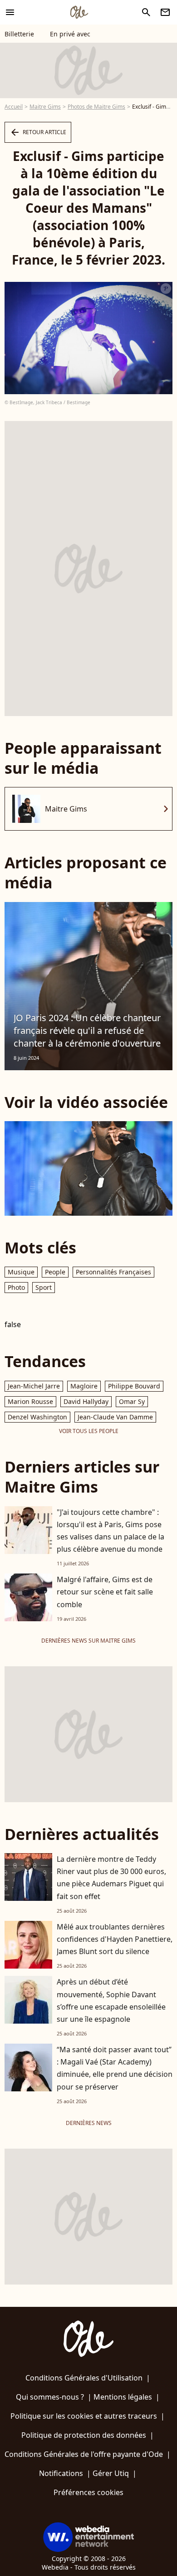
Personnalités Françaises (113, 1272)
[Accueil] (79, 12)
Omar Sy (132, 1401)
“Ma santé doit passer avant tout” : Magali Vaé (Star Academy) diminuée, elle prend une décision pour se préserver (115, 2068)
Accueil (14, 107)
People (55, 1272)
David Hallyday (86, 1401)
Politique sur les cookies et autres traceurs (84, 2416)
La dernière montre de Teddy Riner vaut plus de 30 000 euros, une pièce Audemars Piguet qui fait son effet (111, 1878)
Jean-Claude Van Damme (115, 1417)
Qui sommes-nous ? (50, 2397)
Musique (21, 1272)
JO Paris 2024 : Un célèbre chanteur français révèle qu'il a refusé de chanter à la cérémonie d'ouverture (87, 1030)
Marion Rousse (30, 1401)
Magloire (84, 1386)
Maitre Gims (45, 107)
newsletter (165, 12)
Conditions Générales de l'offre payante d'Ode (84, 2454)
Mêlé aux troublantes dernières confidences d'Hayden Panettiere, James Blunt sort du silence (115, 1939)
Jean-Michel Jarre (34, 1386)
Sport (44, 1287)
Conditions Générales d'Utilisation (84, 2378)
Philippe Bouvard (134, 1386)
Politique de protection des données (84, 2435)
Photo (16, 1287)
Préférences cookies (88, 2492)
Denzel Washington (37, 1417)
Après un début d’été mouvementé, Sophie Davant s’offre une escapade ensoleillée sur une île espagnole (111, 2000)
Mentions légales (123, 2397)
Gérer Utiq (111, 2473)
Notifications (61, 2473)
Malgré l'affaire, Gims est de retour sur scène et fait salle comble (105, 1592)
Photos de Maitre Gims (96, 107)
